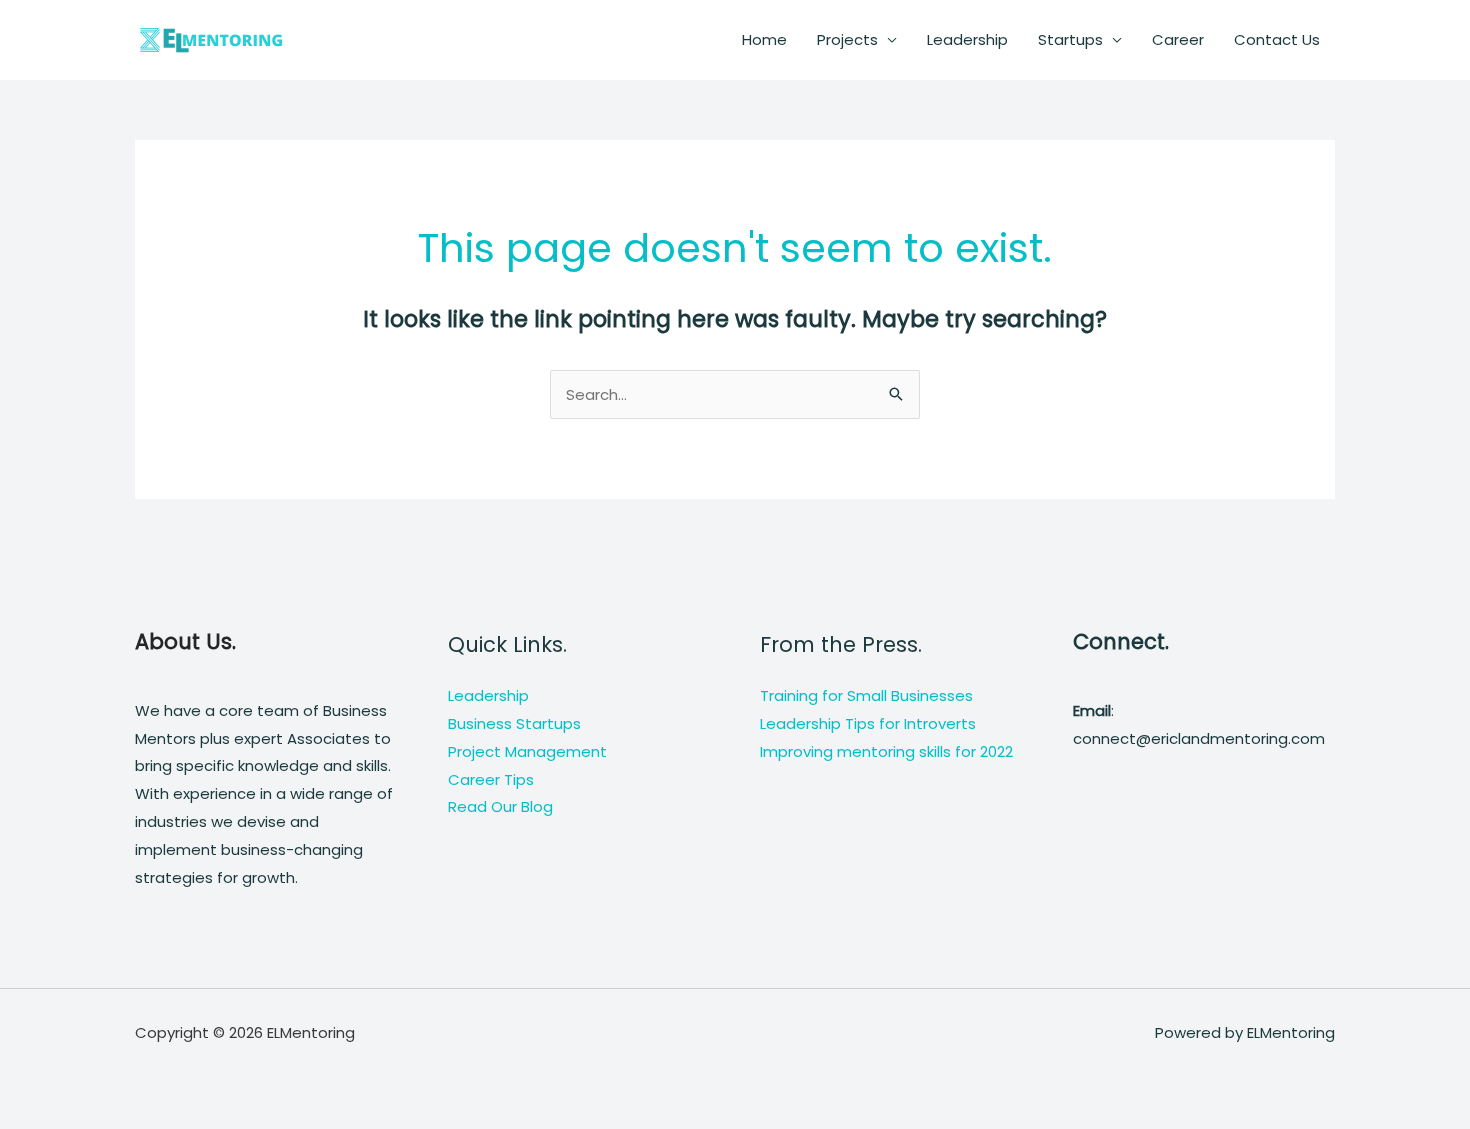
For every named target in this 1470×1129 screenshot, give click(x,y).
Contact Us (1277, 39)
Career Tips (491, 779)
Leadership (967, 39)
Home (764, 39)
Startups (1070, 39)
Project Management (527, 751)
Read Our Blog (500, 806)
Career (1178, 39)
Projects (847, 39)
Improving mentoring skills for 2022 (886, 751)
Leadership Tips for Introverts (868, 723)
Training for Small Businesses (866, 695)
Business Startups (514, 723)
